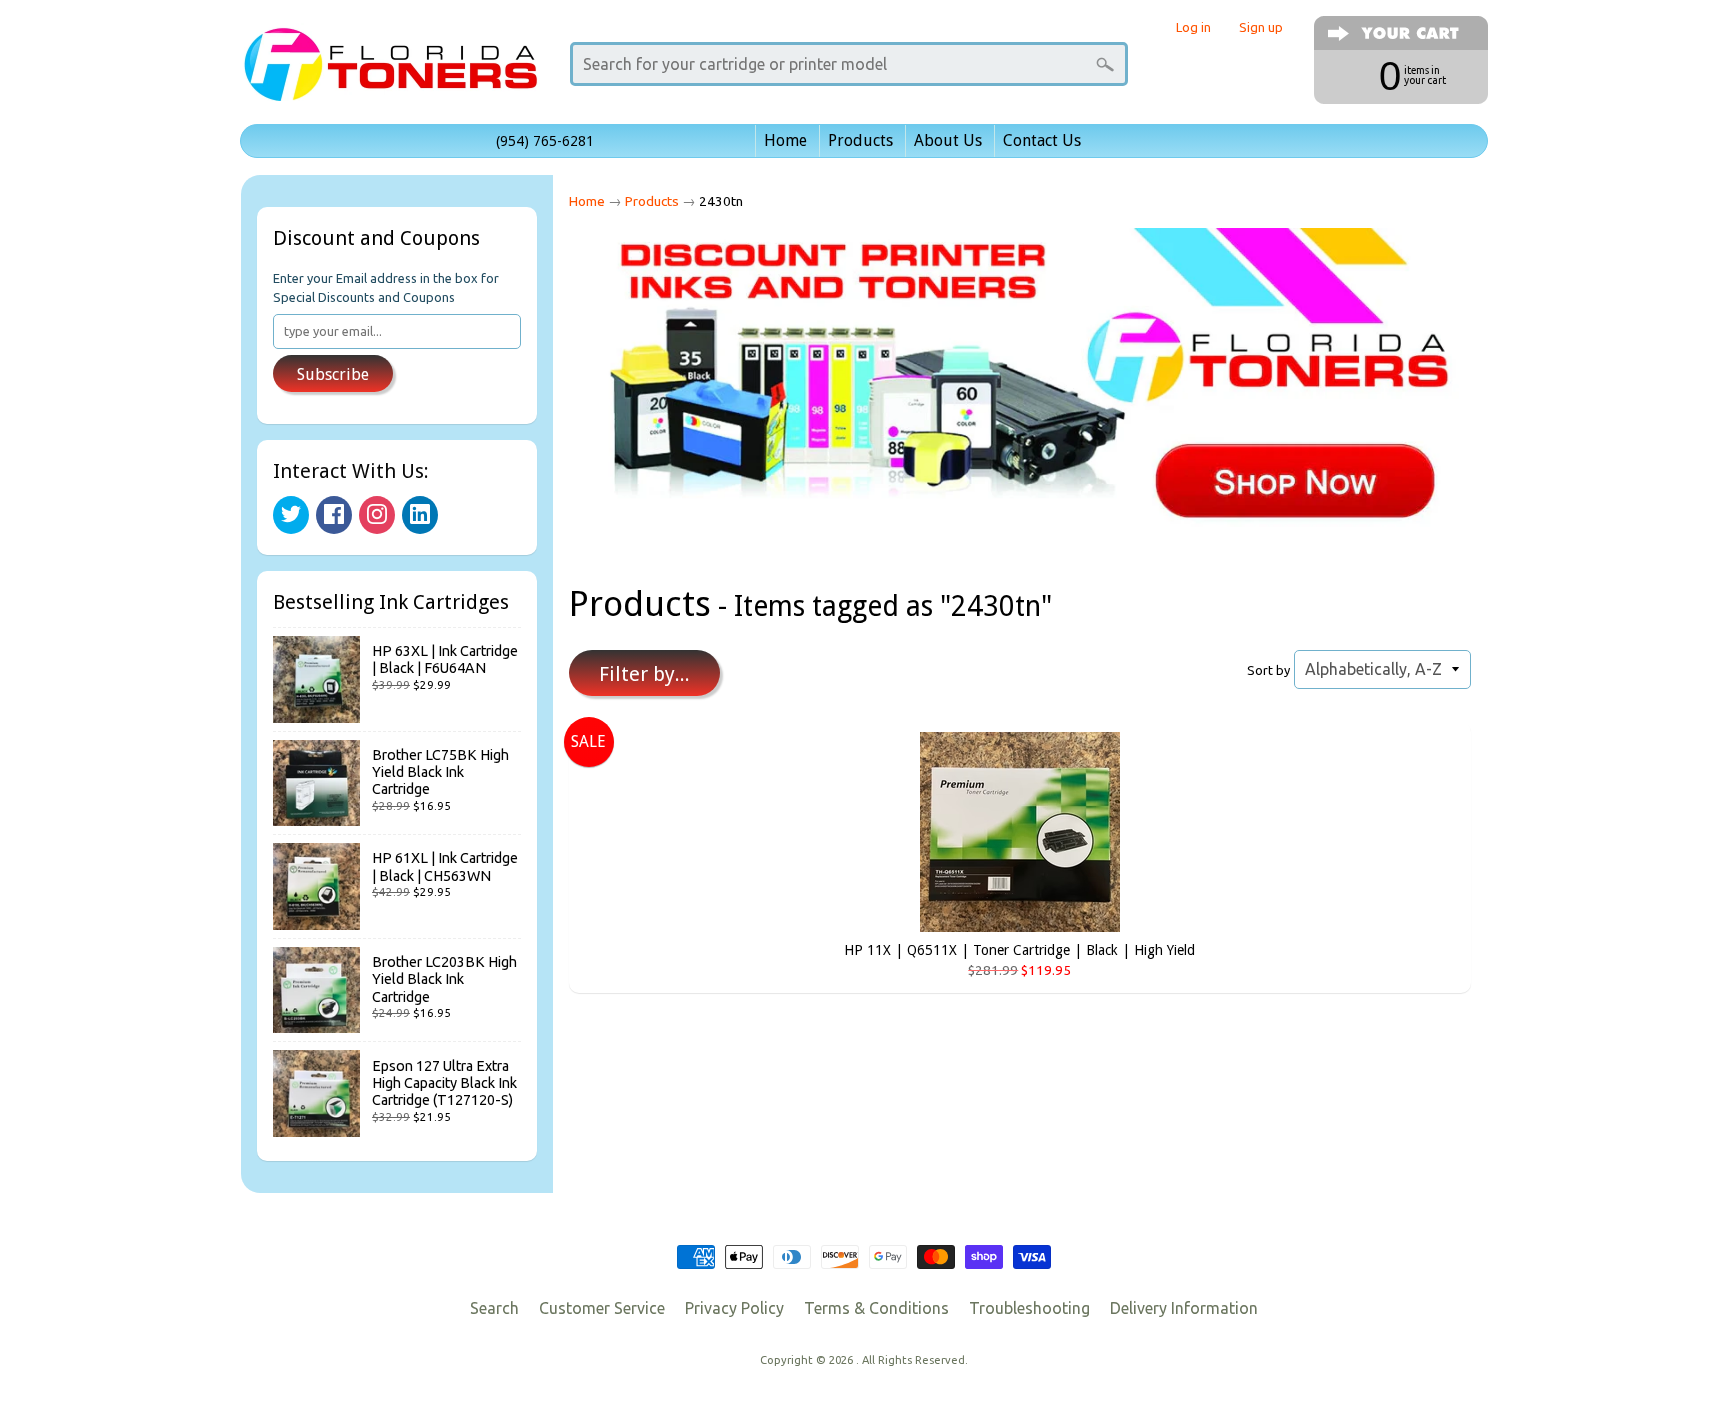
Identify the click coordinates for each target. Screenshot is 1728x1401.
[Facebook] (334, 515)
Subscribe (333, 374)
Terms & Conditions (876, 1308)
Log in (1193, 27)
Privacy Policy (734, 1308)
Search (494, 1308)
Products (860, 140)
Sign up (1261, 27)
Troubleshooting (1029, 1308)
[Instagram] (377, 515)
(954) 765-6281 (545, 141)
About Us (948, 140)
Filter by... (644, 674)
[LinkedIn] (420, 515)
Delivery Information (1184, 1308)
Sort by (1268, 670)
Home (785, 140)
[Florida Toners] (390, 73)
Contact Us (1042, 140)
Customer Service (602, 1308)
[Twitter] (291, 515)
